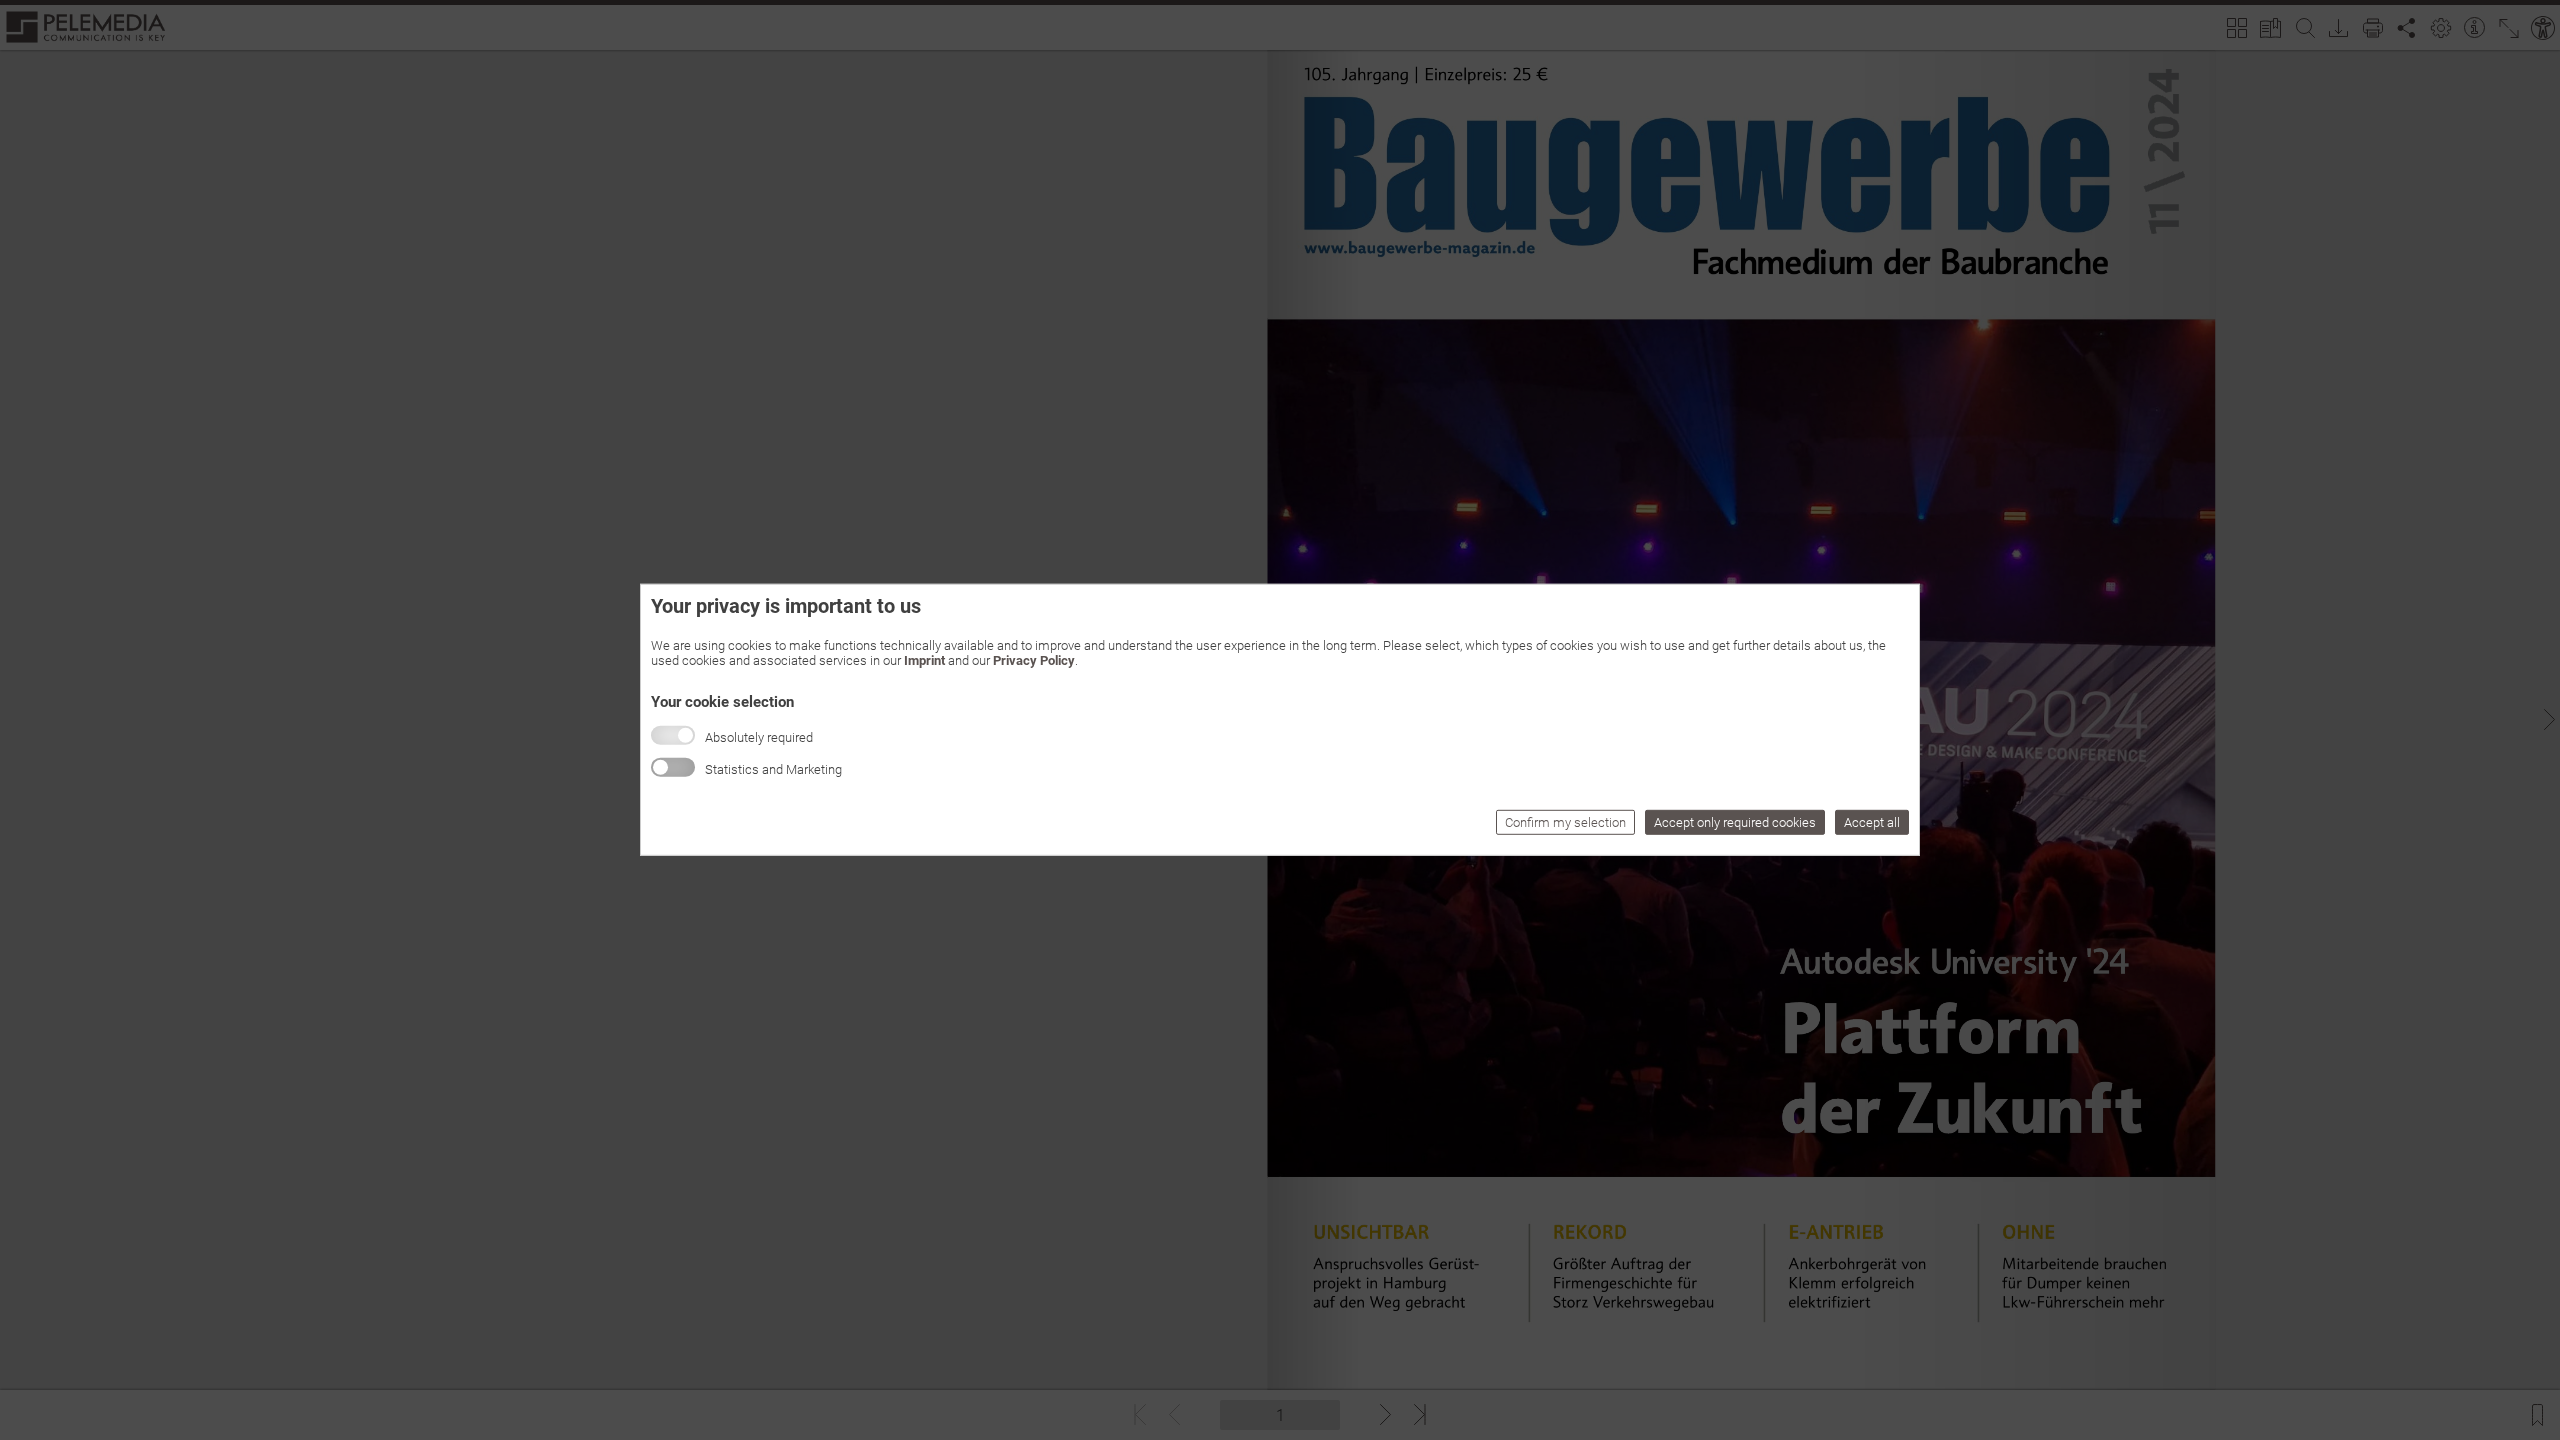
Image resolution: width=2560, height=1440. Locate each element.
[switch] (673, 767)
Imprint (924, 660)
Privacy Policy (1034, 660)
